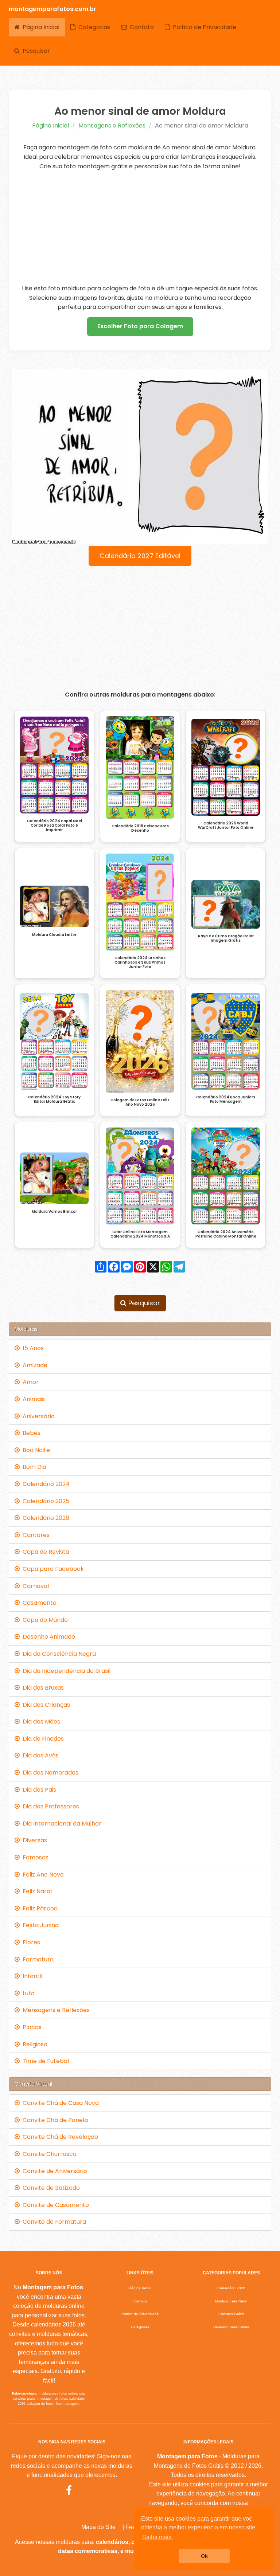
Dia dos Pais (38, 1790)
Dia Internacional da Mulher (61, 1824)
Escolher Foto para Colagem (140, 326)
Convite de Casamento (54, 2205)
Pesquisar (35, 51)
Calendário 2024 (45, 1484)
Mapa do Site (98, 2527)
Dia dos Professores (49, 1806)
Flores (30, 1942)
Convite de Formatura (53, 2222)
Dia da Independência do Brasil (65, 1671)
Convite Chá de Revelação (59, 2137)
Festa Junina (39, 1925)
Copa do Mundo (44, 1620)
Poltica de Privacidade (203, 27)
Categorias (93, 27)
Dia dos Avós (39, 1755)
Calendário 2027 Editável (140, 556)
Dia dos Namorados (49, 1773)
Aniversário (37, 1416)
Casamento (38, 1603)
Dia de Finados (42, 1739)
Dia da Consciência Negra (58, 1654)
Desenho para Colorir (231, 2327)
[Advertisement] (140, 227)
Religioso (34, 2044)
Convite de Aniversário (53, 2171)
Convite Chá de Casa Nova (59, 2103)
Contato (140, 27)
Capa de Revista (44, 1552)
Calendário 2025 (44, 1501)
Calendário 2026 (44, 1518)
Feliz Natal (36, 1891)
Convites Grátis (231, 2314)
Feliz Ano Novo (42, 1875)
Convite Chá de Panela (54, 2120)
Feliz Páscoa (39, 1908)
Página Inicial (40, 27)
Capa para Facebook (52, 1569)
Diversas (33, 1840)
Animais (32, 1399)
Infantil (31, 1976)
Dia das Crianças (45, 1705)
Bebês (30, 1433)
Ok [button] (204, 2556)
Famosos (34, 1857)
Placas (31, 2027)
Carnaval (34, 1586)
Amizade (34, 1365)
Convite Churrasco (48, 2154)
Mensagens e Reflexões (112, 126)
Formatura (37, 1959)
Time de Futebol (44, 2061)
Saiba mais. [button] (157, 2537)
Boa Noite (35, 1450)
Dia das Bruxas (42, 1688)
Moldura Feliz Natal (231, 2301)
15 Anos (32, 1348)
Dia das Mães (40, 1722)
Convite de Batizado (50, 2188)
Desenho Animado (47, 1637)
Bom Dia (33, 1467)
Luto (27, 1993)
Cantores (35, 1535)
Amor (29, 1382)
